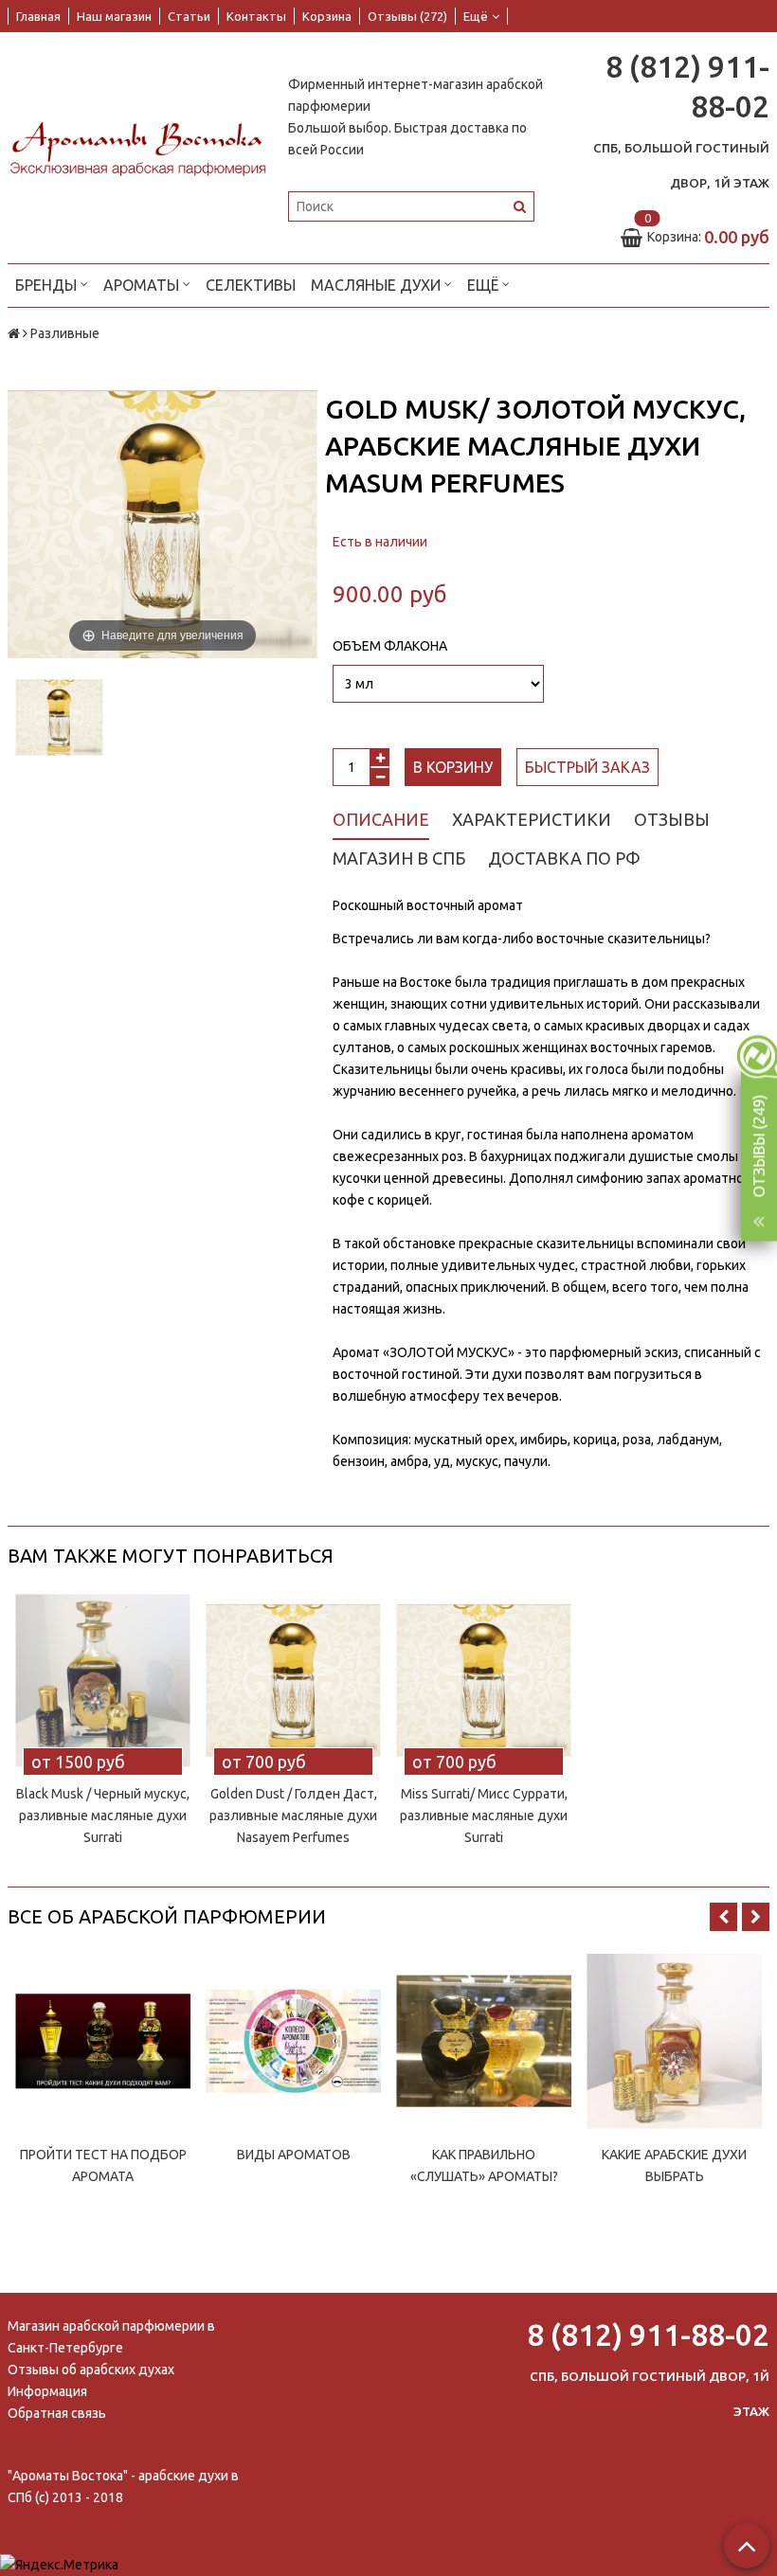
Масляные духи (378, 285)
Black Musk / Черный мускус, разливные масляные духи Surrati (103, 1816)
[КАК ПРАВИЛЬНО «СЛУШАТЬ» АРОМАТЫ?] (484, 2041)
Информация (47, 2391)
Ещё (476, 16)
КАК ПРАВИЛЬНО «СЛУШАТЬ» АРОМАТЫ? (484, 2165)
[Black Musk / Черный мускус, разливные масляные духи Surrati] (103, 1681)
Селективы (251, 285)
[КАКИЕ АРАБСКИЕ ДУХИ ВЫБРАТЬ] (674, 2041)
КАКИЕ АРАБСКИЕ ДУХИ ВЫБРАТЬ (674, 2165)
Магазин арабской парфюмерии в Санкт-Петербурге (111, 2337)
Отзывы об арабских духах (91, 2370)
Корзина (327, 16)
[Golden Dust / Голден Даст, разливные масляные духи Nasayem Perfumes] (293, 1681)
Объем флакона (390, 646)
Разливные (65, 333)
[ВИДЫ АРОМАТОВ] (293, 2041)
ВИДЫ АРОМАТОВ (294, 2155)
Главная (38, 16)
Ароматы (143, 285)
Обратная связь (57, 2413)
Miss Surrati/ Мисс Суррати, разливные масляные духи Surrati (484, 1816)
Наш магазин (114, 16)
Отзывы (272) (407, 16)
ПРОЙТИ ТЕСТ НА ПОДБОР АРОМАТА (103, 2165)
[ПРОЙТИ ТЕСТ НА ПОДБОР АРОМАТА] (103, 2041)
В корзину (453, 767)
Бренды (48, 285)
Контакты (256, 16)
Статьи (189, 16)
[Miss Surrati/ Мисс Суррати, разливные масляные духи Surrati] (484, 1681)
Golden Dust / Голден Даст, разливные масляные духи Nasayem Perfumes (293, 1816)
